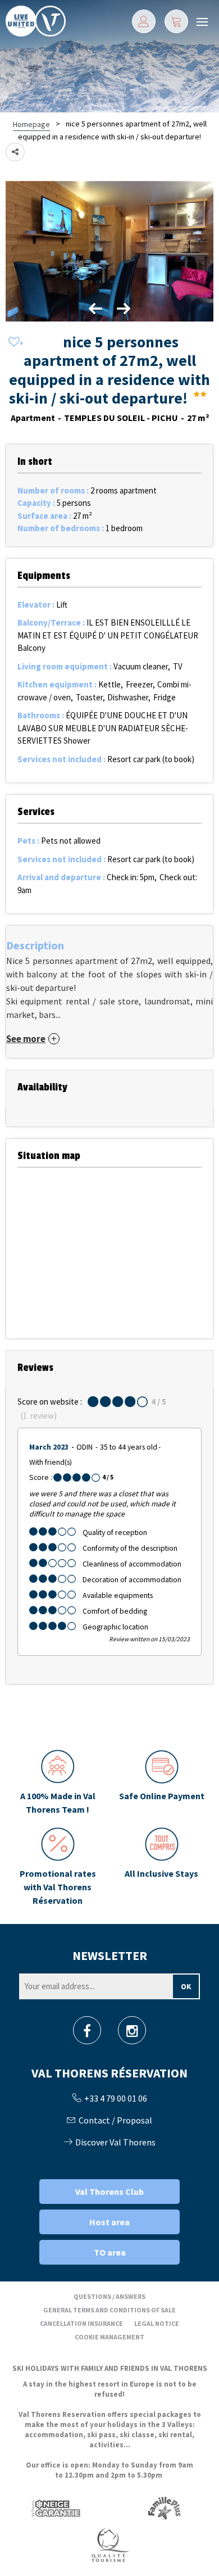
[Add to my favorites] (14, 343)
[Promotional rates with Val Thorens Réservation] (58, 1867)
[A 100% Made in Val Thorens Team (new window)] (58, 1783)
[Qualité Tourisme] (109, 2544)
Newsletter (110, 1955)
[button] (176, 21)
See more (26, 1039)
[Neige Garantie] (55, 2508)
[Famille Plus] (164, 2508)
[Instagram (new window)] (132, 2034)
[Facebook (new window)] (87, 2034)
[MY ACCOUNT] (144, 21)
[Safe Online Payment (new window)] (161, 1783)
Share (15, 152)
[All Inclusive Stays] (161, 1867)
